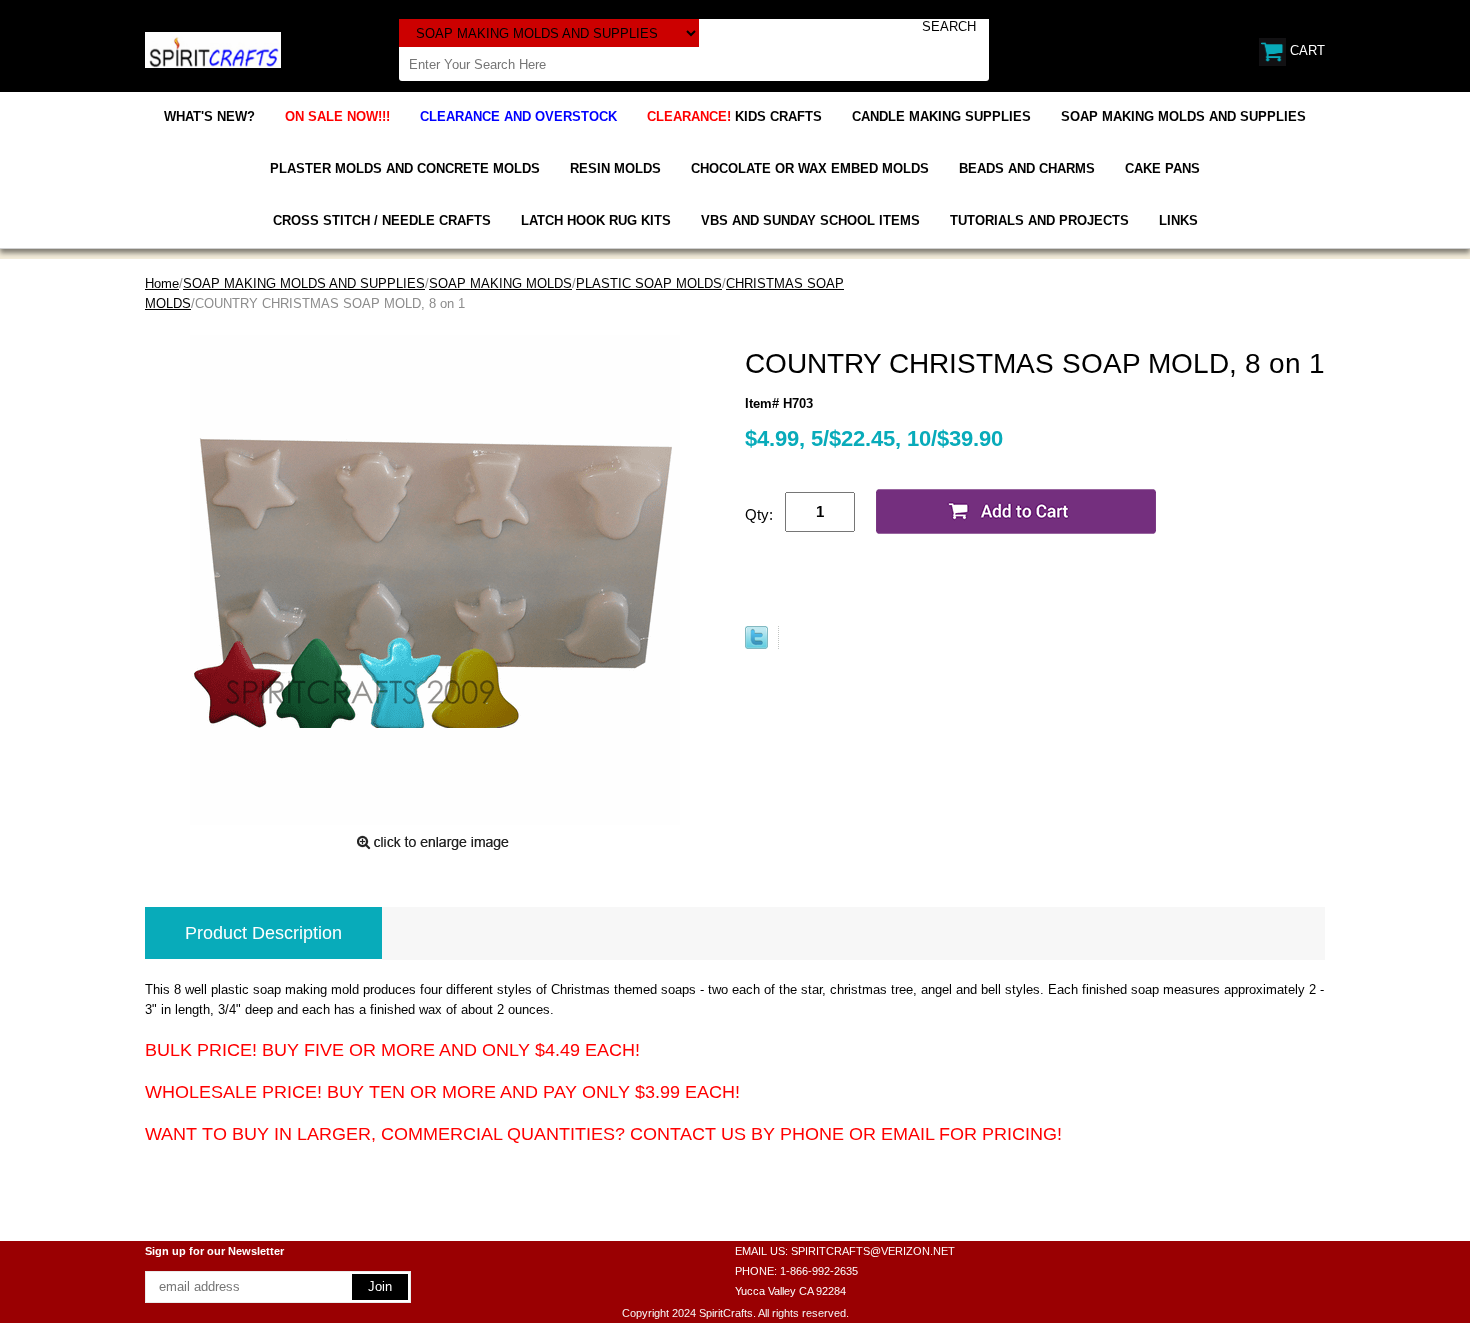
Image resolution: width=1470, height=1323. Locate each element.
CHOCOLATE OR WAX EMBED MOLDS (810, 168)
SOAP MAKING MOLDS (500, 283)
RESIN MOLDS (615, 168)
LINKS (1178, 220)
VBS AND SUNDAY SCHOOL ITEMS (810, 220)
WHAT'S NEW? (209, 116)
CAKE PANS (1162, 168)
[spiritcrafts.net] (213, 48)
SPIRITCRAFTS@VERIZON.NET (873, 1251)
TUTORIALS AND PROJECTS (1039, 220)
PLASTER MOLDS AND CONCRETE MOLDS (405, 168)
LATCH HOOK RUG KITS (596, 220)
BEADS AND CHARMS (1027, 168)
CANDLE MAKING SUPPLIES (941, 116)
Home (162, 283)
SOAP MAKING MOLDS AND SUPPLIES (1183, 116)
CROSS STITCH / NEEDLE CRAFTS (382, 220)
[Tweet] (756, 644)
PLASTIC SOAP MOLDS (649, 283)
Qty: (759, 514)
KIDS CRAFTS (734, 116)
